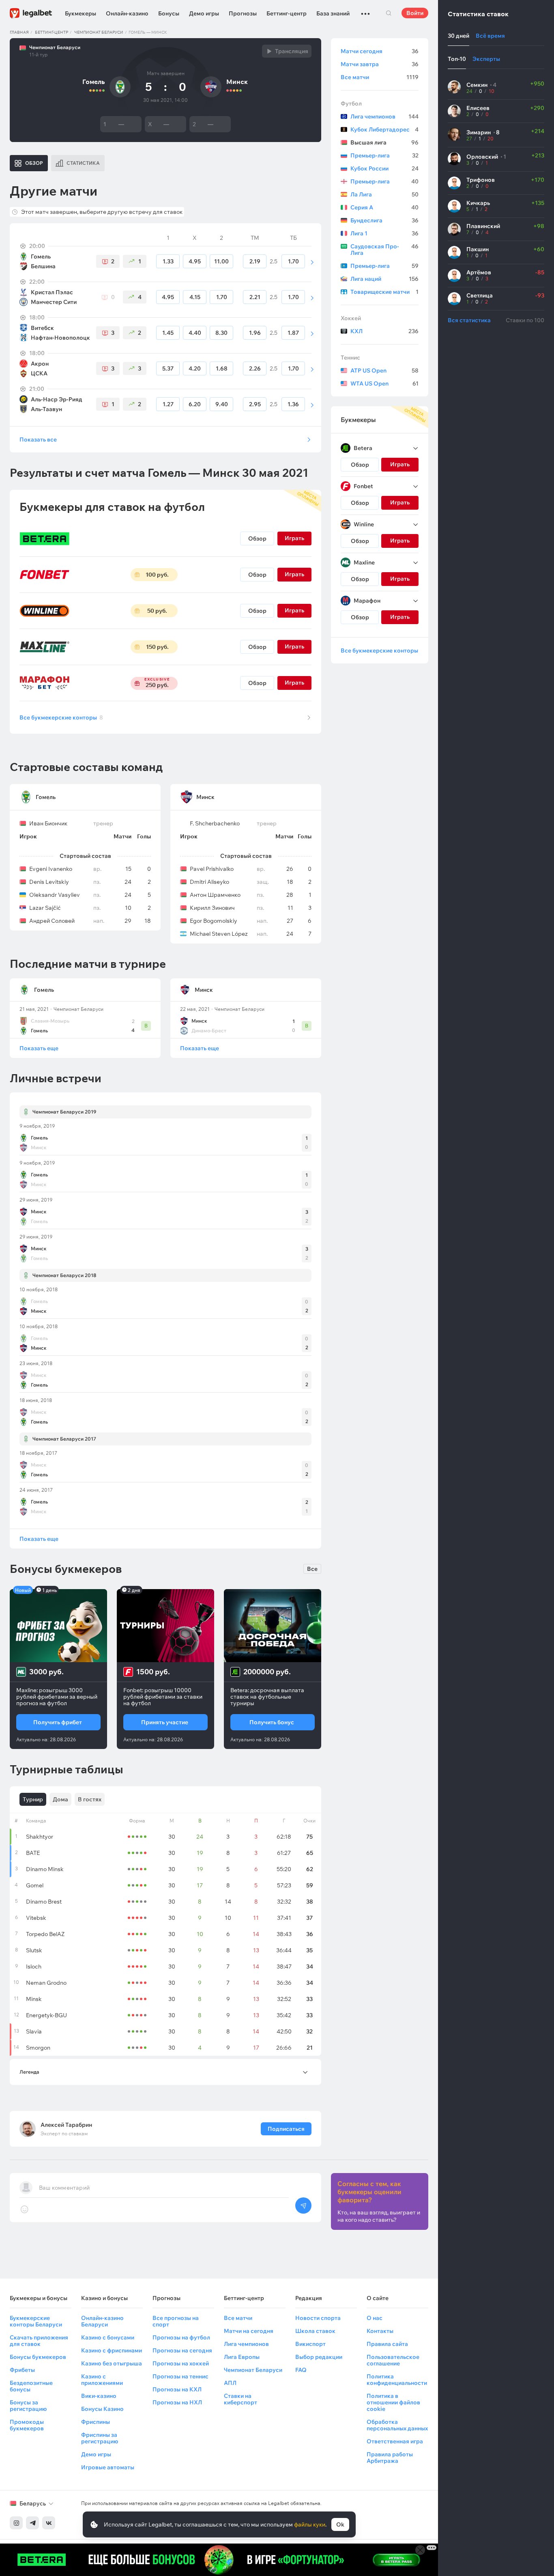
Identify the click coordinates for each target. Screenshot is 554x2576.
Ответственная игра (395, 2441)
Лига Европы (242, 2357)
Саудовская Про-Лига (384, 250)
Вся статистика (469, 320)
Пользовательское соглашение (393, 2360)
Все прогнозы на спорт (176, 2321)
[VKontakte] (49, 2523)
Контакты (380, 2331)
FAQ (301, 2370)
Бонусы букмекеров (38, 2357)
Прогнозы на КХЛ (177, 2389)
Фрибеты (22, 2370)
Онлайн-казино (127, 13)
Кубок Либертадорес (384, 129)
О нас (375, 2318)
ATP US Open (384, 370)
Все (312, 1569)
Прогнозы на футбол (181, 2337)
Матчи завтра (380, 64)
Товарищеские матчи (384, 292)
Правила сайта (387, 2344)
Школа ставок (315, 2331)
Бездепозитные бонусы (31, 2386)
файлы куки (310, 2524)
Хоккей (351, 318)
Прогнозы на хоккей (181, 2363)
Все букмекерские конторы (61, 717)
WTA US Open (384, 383)
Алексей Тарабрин (66, 2125)
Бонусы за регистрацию (28, 2406)
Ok (340, 2524)
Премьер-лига (384, 155)
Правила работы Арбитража (390, 2458)
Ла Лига (384, 194)
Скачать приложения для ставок (39, 2341)
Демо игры (204, 13)
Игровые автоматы (108, 2467)
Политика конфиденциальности (397, 2380)
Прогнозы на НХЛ (177, 2402)
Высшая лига (384, 142)
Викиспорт (310, 2344)
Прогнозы (243, 13)
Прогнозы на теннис (180, 2376)
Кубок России (384, 168)
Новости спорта (318, 2318)
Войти (415, 13)
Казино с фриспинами (112, 2350)
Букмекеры (81, 13)
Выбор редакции (319, 2357)
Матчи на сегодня (249, 2331)
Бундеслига (384, 220)
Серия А (384, 207)
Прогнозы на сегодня (182, 2350)
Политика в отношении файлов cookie (393, 2402)
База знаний (333, 13)
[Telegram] (32, 2523)
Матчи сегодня (380, 51)
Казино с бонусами (108, 2337)
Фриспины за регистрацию (100, 2438)
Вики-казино (99, 2396)
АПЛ (230, 2383)
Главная (19, 32)
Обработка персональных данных (397, 2425)
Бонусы (169, 13)
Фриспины (96, 2422)
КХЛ (384, 331)
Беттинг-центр (287, 13)
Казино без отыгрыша (112, 2363)
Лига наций (384, 279)
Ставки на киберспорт (240, 2399)
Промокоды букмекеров (27, 2425)
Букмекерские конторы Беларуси (36, 2321)
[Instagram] (16, 2523)
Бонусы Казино (102, 2409)
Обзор (257, 538)
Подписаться (286, 2129)
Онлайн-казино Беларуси (102, 2321)
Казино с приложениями (102, 2380)
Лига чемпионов (384, 116)
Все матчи (380, 77)
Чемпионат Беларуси (99, 32)
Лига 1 (384, 233)
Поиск (389, 13)
